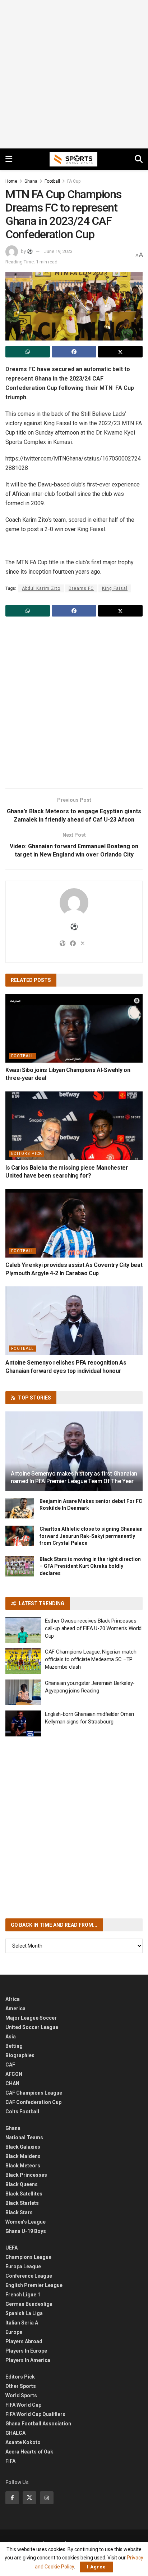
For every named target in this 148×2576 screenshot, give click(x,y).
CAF (10, 2065)
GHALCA (15, 2433)
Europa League (23, 2266)
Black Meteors (23, 2166)
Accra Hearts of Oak (29, 2452)
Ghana (31, 181)
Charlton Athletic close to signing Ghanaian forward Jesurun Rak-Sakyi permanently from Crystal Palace (91, 1536)
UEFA (11, 2248)
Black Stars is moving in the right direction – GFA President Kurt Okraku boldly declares (90, 1566)
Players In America (28, 2360)
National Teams (24, 2137)
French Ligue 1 (23, 2295)
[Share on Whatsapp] (28, 352)
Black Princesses (26, 2175)
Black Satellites (24, 2194)
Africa (13, 1999)
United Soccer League (32, 2027)
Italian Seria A (22, 2323)
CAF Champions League (34, 2093)
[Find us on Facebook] (12, 2498)
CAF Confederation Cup (33, 2102)
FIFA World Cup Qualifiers (35, 2414)
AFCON (14, 2074)
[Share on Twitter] (120, 352)
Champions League (28, 2257)
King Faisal (115, 588)
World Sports (21, 2395)
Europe (14, 2332)
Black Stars (19, 2212)
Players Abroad (24, 2341)
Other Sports (21, 2386)
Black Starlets (22, 2203)
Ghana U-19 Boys (26, 2231)
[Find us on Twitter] (29, 2498)
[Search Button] (139, 159)
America (15, 2008)
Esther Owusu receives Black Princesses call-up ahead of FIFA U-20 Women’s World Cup (93, 1628)
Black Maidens (23, 2156)
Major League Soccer (31, 2018)
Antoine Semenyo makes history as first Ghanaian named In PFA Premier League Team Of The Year (74, 1477)
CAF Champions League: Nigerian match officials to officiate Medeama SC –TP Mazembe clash (91, 1659)
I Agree (96, 2567)
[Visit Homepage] (74, 159)
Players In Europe (26, 2351)
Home (11, 181)
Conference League (29, 2276)
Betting (14, 2046)
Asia (11, 2037)
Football (52, 181)
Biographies (20, 2055)
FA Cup (74, 181)
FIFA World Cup (23, 2405)
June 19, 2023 (58, 251)
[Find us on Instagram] (47, 2498)
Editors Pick (27, 1154)
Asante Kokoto (23, 2442)
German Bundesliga (29, 2304)
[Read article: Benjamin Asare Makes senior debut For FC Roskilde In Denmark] (20, 1508)
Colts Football (22, 2112)
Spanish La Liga (24, 2313)
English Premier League (34, 2285)
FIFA (10, 2461)
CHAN (12, 2083)
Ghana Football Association (38, 2424)
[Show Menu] (9, 159)
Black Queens (22, 2184)
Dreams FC (81, 588)
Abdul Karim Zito (41, 588)
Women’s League (26, 2222)
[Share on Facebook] (74, 352)
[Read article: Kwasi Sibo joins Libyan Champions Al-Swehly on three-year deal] (74, 1028)
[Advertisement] (74, 74)
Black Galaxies (23, 2147)
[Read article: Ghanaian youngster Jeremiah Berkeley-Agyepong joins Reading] (23, 1692)
